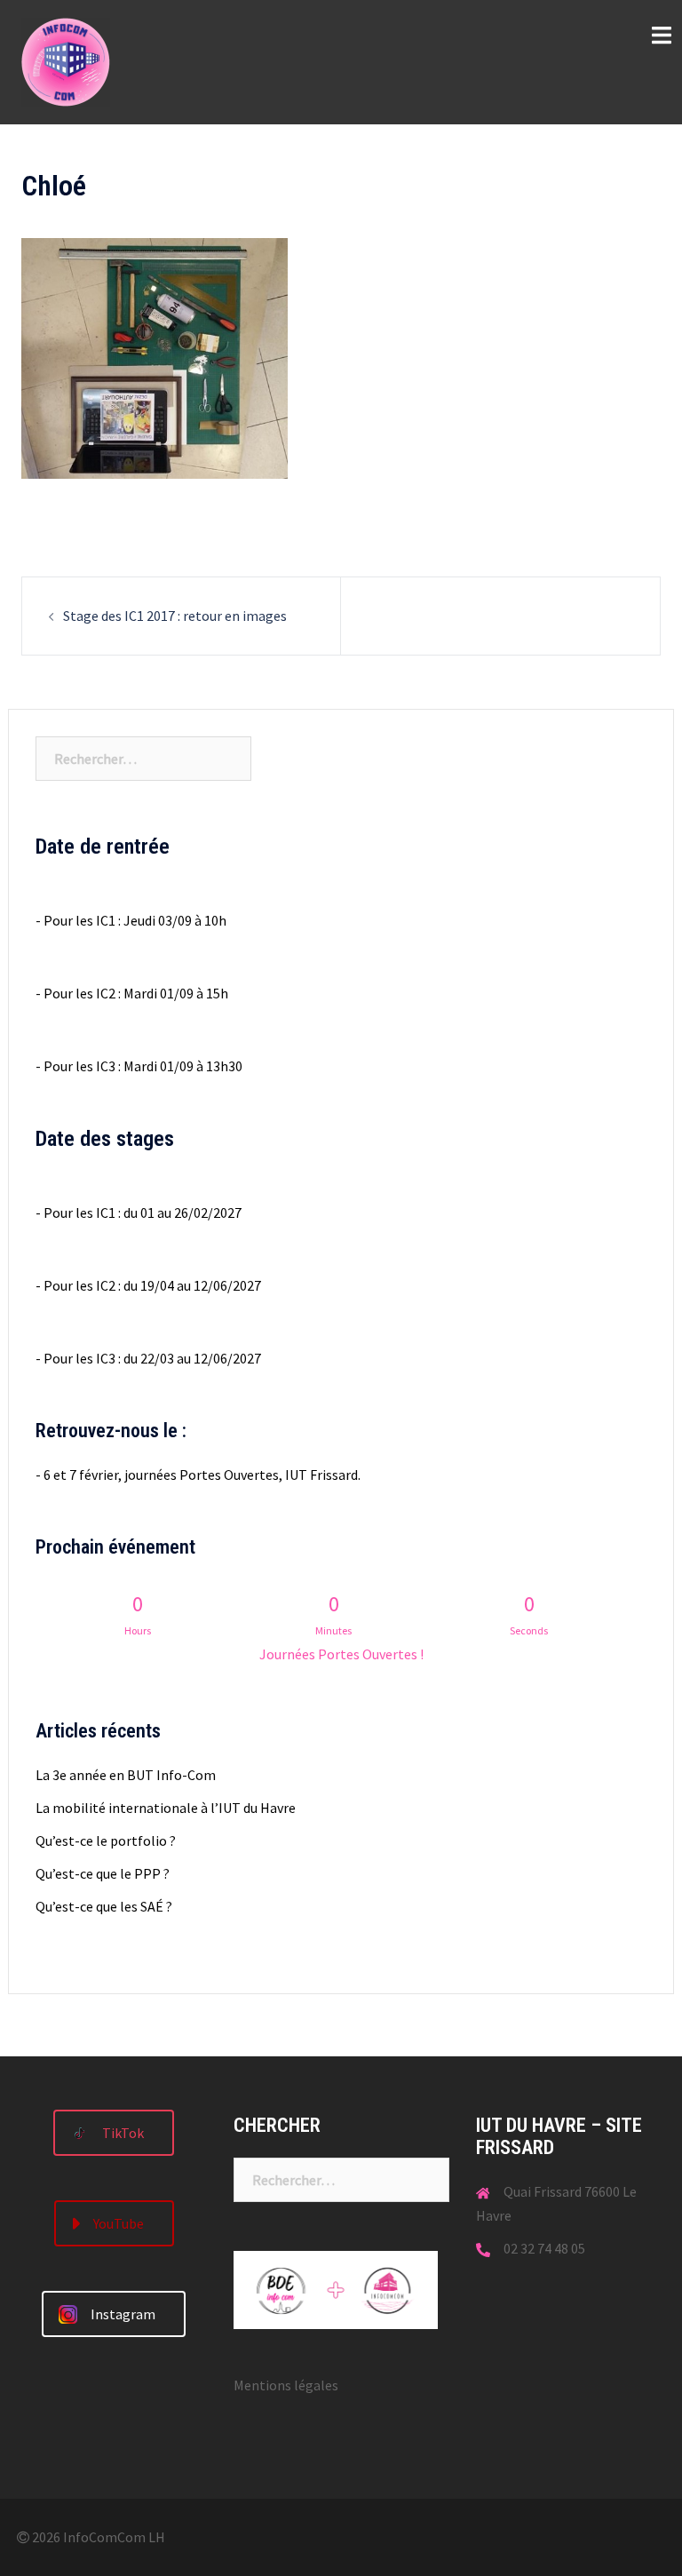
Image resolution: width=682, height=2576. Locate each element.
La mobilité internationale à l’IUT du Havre (166, 1808)
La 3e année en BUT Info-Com (126, 1775)
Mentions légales (286, 2385)
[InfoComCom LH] (66, 60)
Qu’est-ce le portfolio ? (106, 1841)
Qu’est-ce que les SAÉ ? (104, 1906)
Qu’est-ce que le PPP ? (103, 1873)
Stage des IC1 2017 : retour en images (175, 616)
